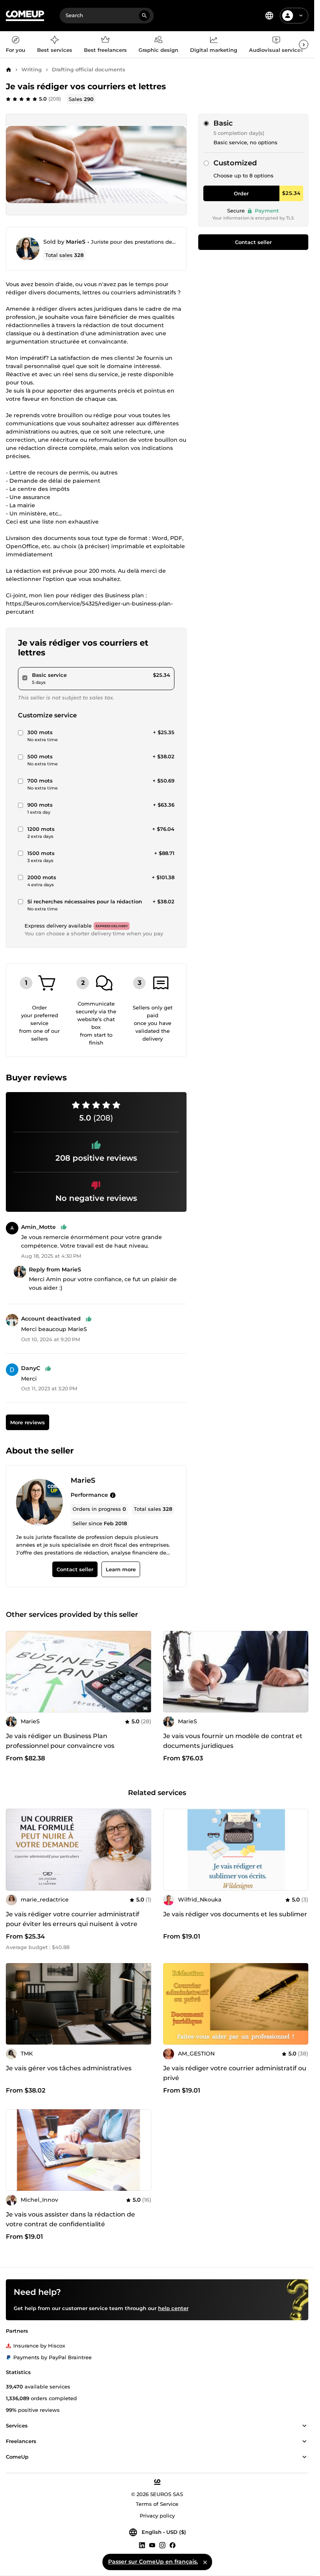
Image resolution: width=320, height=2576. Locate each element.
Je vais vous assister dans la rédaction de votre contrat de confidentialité (70, 2219)
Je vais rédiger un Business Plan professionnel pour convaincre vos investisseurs (60, 1746)
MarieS (76, 242)
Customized (235, 163)
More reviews (28, 1422)
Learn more (121, 1569)
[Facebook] (172, 2545)
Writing (32, 69)
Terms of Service (157, 2504)
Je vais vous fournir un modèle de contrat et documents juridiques (233, 1741)
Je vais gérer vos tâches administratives (69, 2068)
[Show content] (304, 2426)
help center (173, 2308)
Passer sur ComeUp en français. (153, 2562)
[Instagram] (162, 2545)
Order (241, 193)
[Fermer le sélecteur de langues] (205, 2562)
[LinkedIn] (142, 2545)
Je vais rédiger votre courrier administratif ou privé (235, 2073)
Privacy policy (157, 2516)
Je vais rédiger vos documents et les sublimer (235, 1914)
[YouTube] (152, 2545)
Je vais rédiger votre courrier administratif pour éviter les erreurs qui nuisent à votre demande (73, 1924)
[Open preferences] (269, 16)
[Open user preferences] (301, 16)
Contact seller (253, 242)
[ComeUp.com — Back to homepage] (25, 16)
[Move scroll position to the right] (304, 44)
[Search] (144, 16)
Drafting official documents (89, 69)
